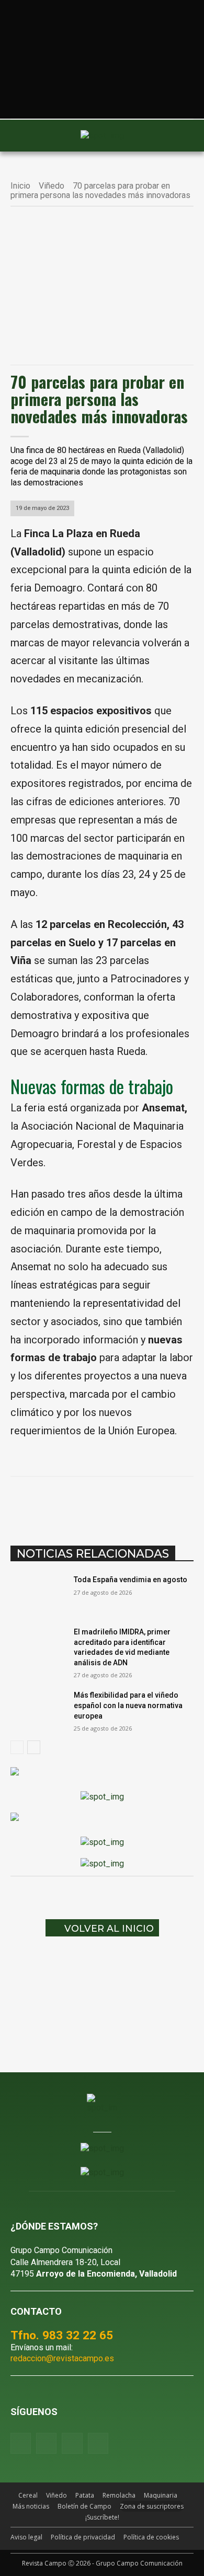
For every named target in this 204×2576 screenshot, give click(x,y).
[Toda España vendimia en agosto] (38, 1594)
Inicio (20, 186)
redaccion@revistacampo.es (62, 2358)
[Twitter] (98, 2443)
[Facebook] (54, 1503)
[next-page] (34, 1747)
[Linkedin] (126, 1503)
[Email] (150, 1503)
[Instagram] (46, 2443)
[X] (78, 1503)
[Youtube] (72, 2443)
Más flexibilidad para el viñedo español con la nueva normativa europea (128, 1705)
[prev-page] (17, 1747)
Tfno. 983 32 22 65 (62, 2335)
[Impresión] (174, 1503)
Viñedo (52, 186)
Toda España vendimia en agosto (131, 1580)
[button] (24, 135)
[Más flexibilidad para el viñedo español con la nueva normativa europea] (38, 1710)
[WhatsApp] (102, 1503)
